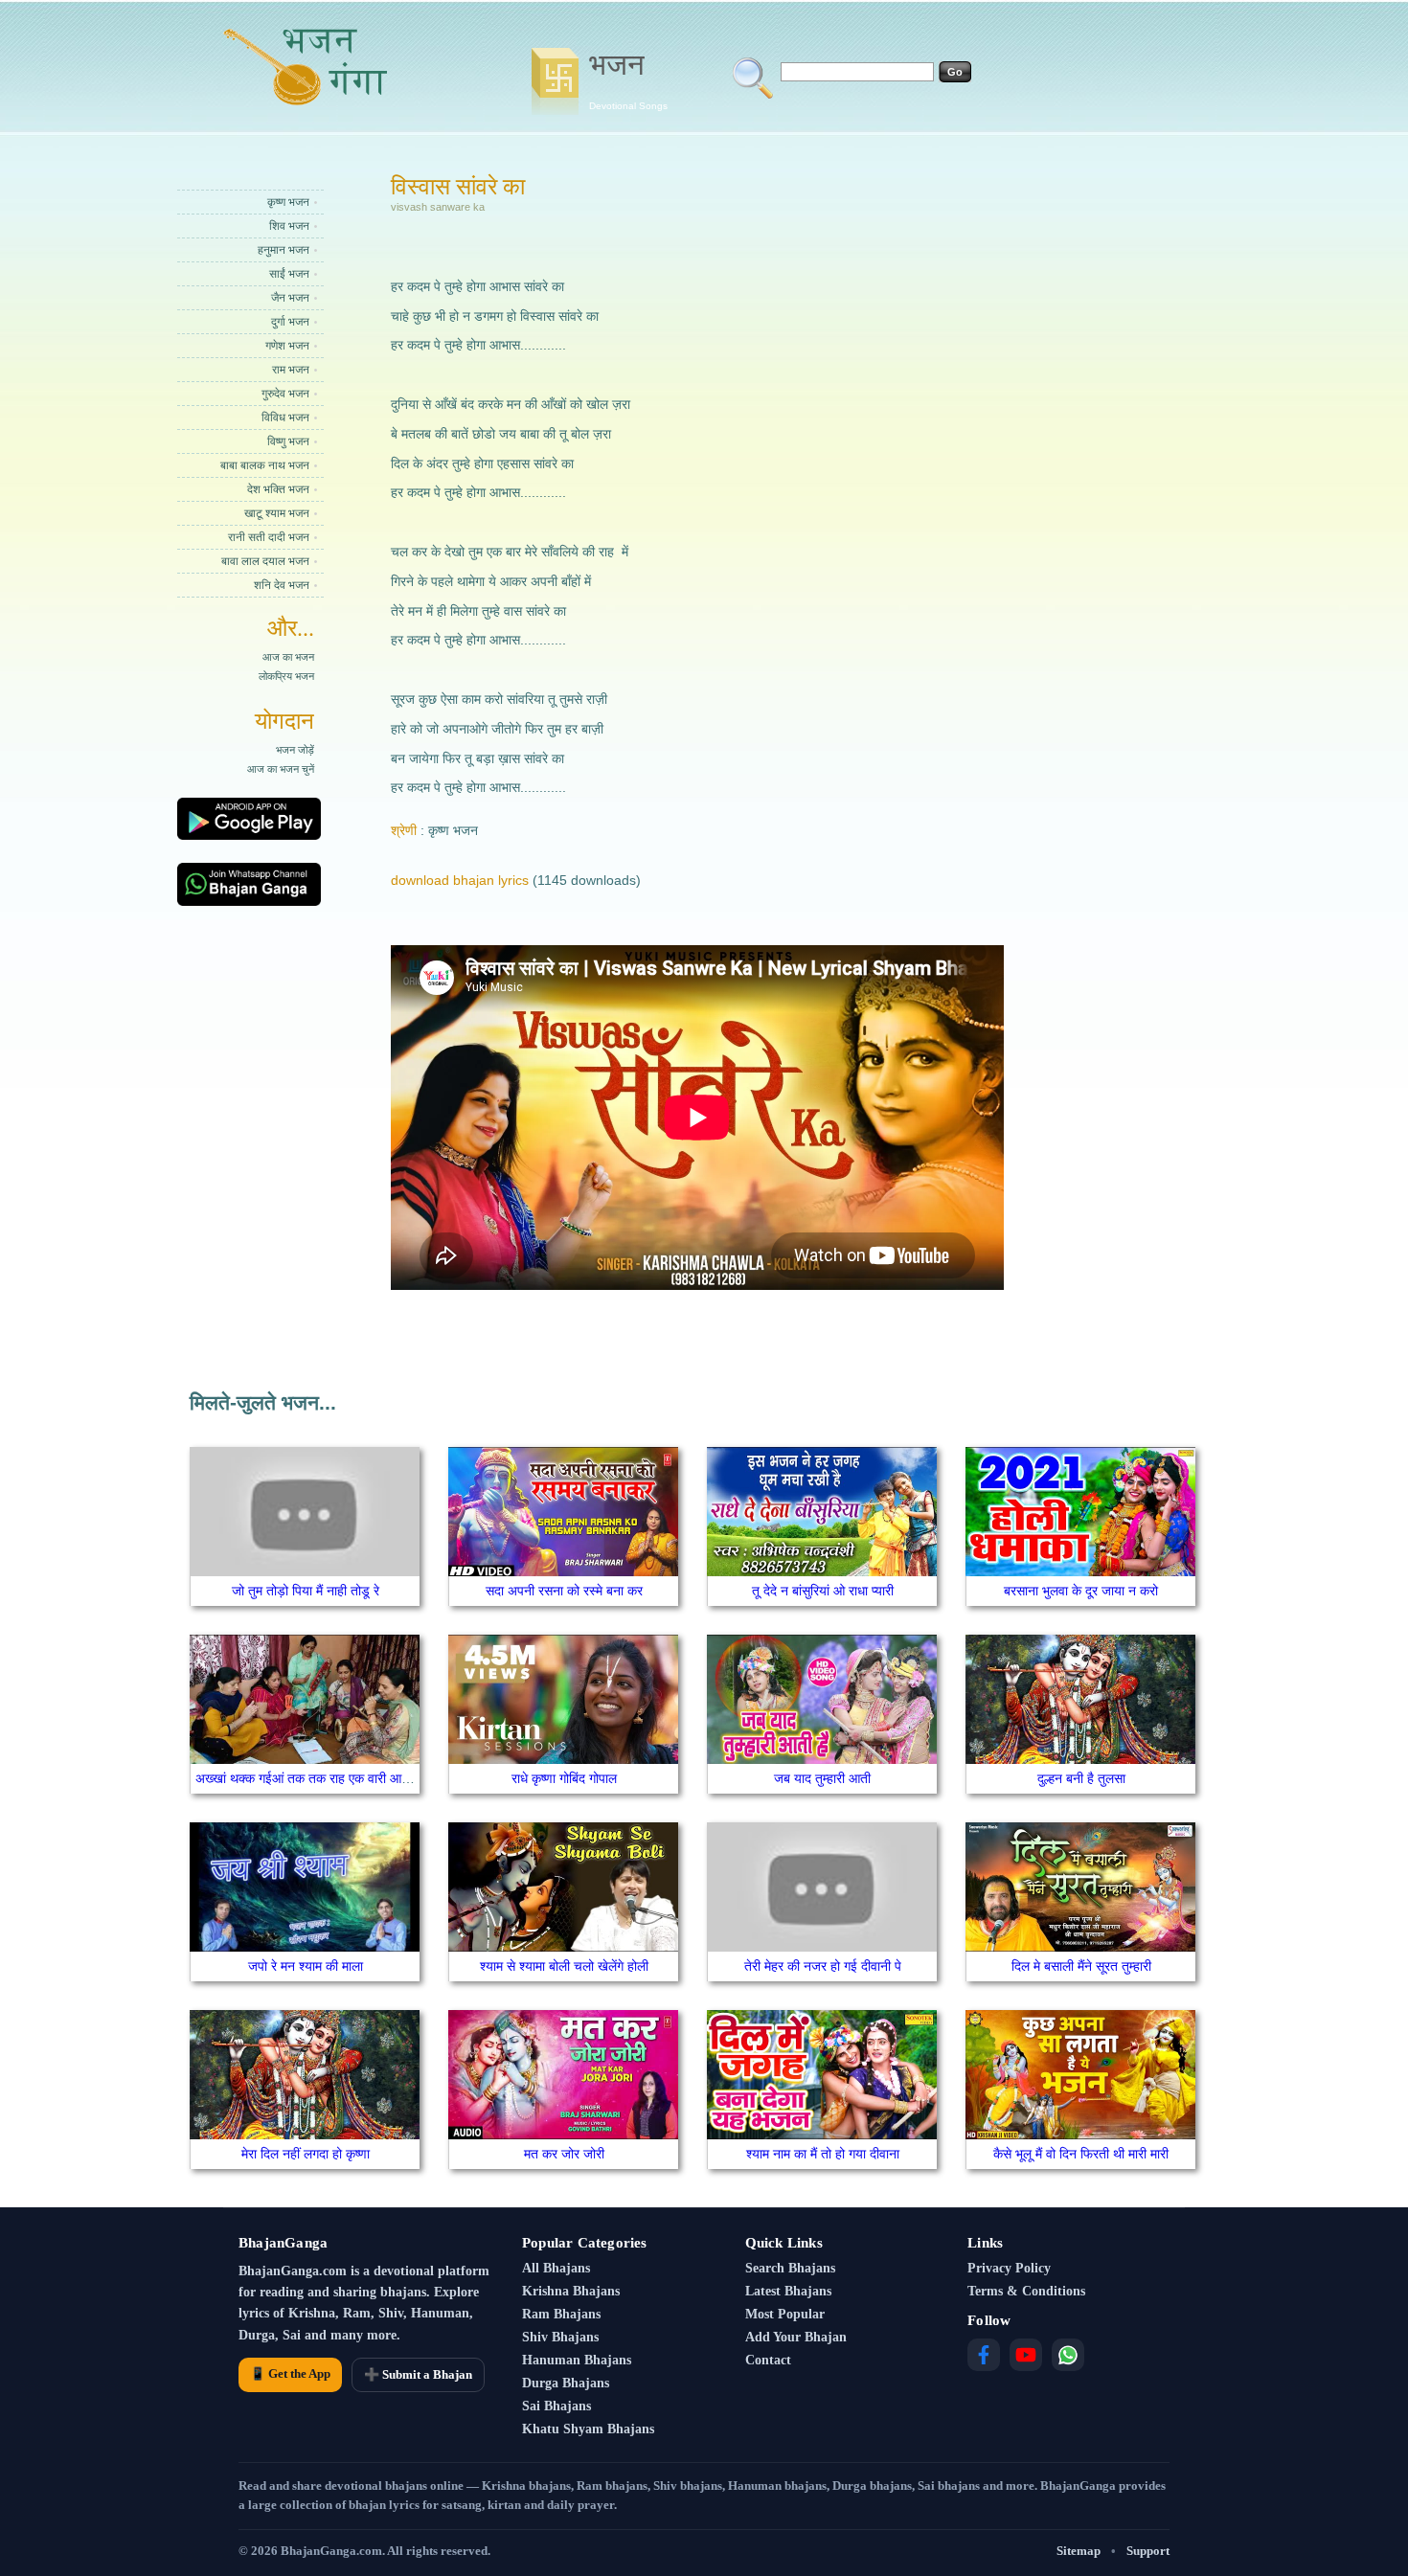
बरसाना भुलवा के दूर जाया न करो (1081, 1591)
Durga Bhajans (566, 2383)
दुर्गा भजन (290, 322)
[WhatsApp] (1068, 2355)
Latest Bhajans (788, 2291)
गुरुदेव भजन (285, 394)
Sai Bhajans (556, 2406)
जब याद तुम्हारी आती (822, 1778)
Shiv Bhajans (560, 2337)
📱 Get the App (290, 2373)
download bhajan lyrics (460, 880)
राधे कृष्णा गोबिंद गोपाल (564, 1778)
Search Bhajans (790, 2268)
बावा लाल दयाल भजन (265, 561)
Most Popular (785, 2314)
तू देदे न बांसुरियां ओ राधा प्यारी (823, 1591)
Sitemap (1079, 2551)
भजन (628, 79)
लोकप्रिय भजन (286, 676)
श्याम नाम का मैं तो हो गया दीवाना (823, 2154)
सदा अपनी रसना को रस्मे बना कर (564, 1591)
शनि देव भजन (282, 585)
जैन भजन (290, 298)
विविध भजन (285, 418)
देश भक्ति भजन (278, 489)
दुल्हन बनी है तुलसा (1081, 1778)
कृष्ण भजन (288, 202)
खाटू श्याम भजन (277, 513)
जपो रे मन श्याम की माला (306, 1966)
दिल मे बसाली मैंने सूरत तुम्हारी (1081, 1966)
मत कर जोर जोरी (564, 2154)
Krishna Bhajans (571, 2291)
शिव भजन (289, 226)
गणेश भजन (287, 346)
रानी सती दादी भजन (269, 537)
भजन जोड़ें (295, 750)
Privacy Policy (1009, 2268)
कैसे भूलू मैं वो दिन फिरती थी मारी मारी (1081, 2154)
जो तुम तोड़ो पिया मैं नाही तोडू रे (306, 1591)
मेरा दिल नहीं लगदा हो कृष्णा (306, 2154)
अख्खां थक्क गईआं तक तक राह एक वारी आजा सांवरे (318, 1778)
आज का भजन (288, 657)
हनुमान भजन (284, 250)
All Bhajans (556, 2268)
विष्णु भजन (288, 441)
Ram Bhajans (561, 2314)
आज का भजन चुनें (281, 769)
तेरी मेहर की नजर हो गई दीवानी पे (823, 1966)
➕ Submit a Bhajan (418, 2374)
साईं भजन (289, 274)
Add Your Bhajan (796, 2337)
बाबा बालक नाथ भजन (265, 465)
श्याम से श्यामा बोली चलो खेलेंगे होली (564, 1966)
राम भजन (291, 370)
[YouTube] (1026, 2355)
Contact (768, 2360)
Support (1148, 2551)
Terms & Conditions (1026, 2291)
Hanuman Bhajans (577, 2360)
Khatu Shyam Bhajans (588, 2429)
